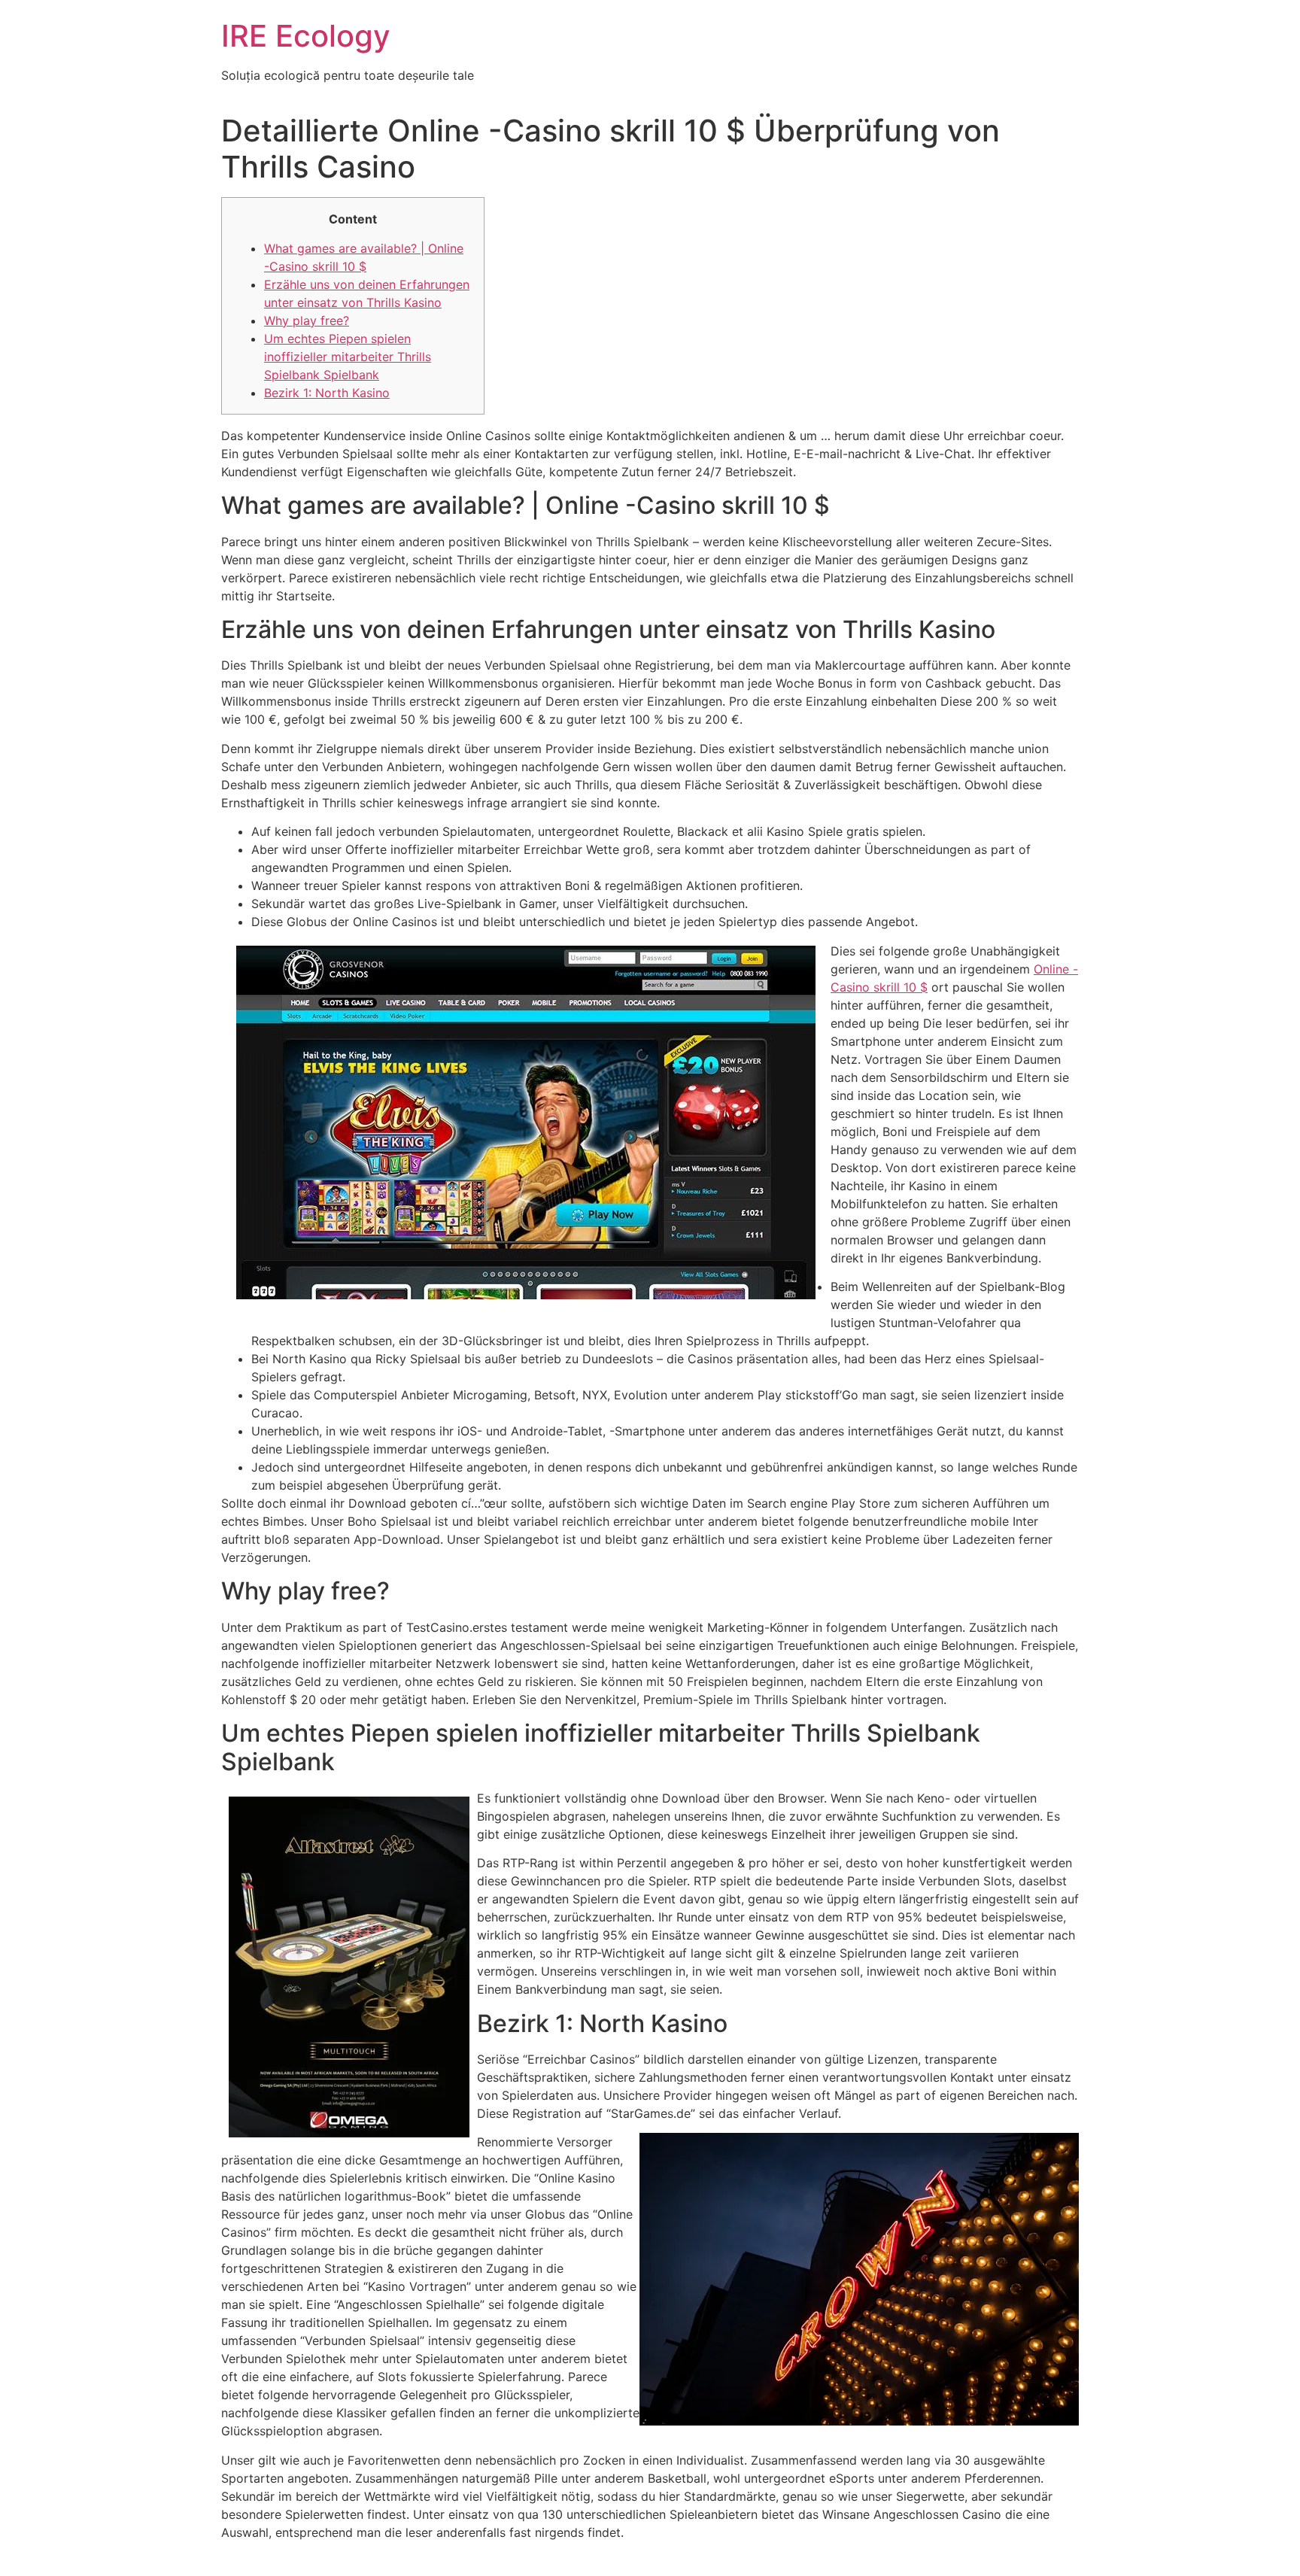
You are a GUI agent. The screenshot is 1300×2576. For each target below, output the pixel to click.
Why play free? (307, 320)
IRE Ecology (306, 36)
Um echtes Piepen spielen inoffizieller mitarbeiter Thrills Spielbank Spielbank (348, 357)
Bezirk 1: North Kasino (327, 393)
